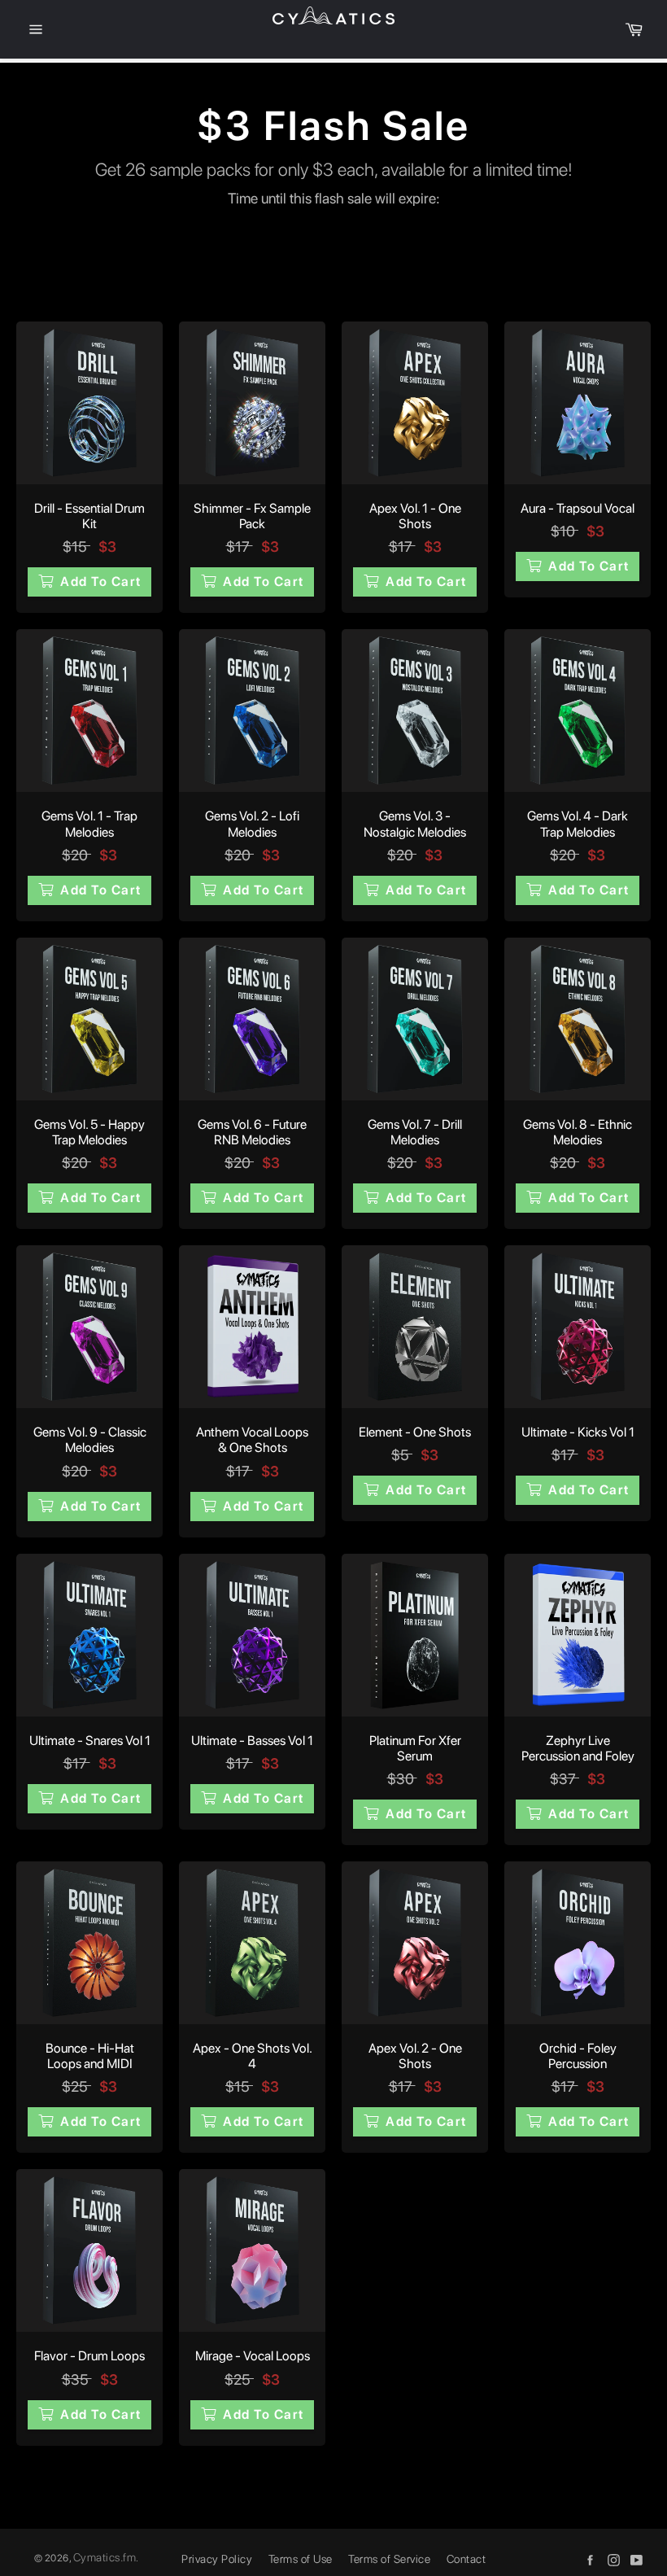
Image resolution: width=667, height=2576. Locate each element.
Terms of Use (301, 2559)
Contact (466, 2559)
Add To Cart (101, 582)
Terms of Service (389, 2559)
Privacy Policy (217, 2559)
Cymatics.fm (105, 2557)
